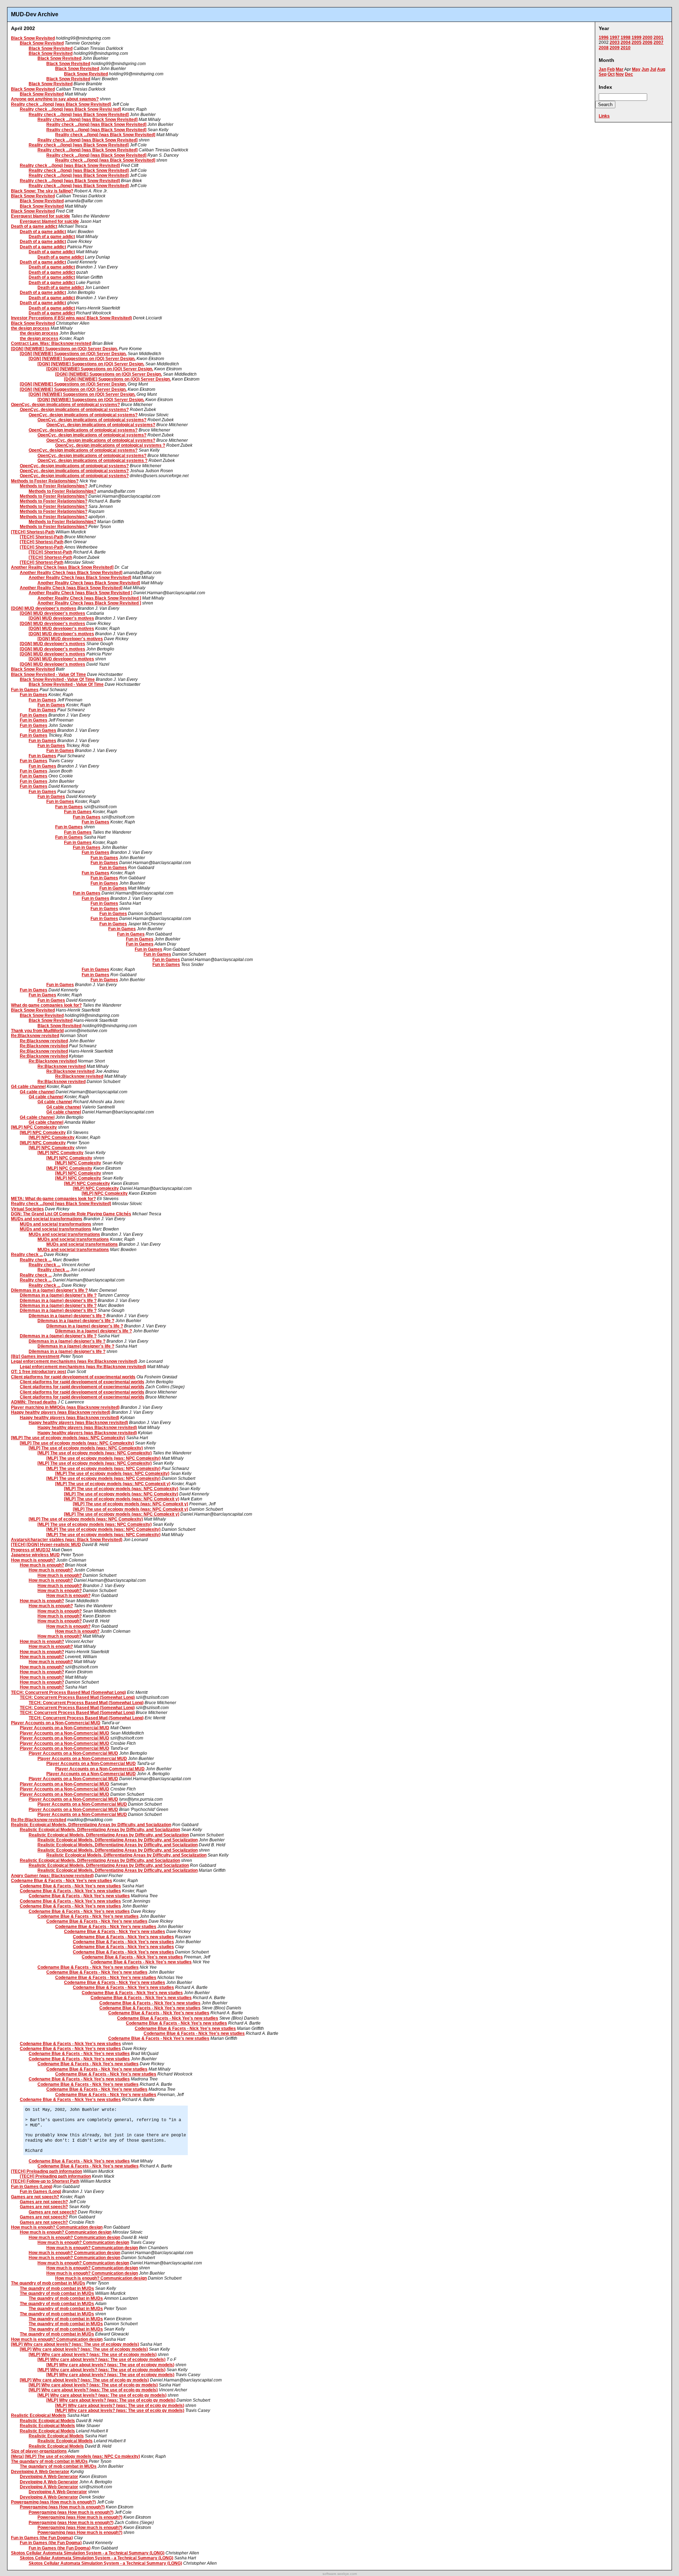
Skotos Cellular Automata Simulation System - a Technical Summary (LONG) (88, 2553)
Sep (603, 74)
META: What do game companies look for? (53, 1199)
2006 (648, 42)
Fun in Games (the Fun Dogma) (42, 2538)
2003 (615, 42)
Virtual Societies (27, 1209)
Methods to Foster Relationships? (45, 481)
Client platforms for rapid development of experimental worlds (73, 1377)
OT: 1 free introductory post (39, 1372)
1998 (626, 37)
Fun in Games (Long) (32, 2187)
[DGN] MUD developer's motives (44, 608)
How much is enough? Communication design (57, 2227)
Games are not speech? (35, 2197)
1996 (604, 37)
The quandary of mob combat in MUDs (49, 2461)
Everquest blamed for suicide (40, 216)
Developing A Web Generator (40, 2472)
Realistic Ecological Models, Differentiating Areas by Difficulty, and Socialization (91, 1825)
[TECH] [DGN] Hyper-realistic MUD (46, 1545)
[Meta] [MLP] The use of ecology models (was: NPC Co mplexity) (76, 2456)
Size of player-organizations (39, 2451)
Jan (602, 69)
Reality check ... (27, 1255)
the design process (30, 328)
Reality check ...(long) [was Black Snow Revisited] (61, 104)
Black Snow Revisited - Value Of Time (48, 675)
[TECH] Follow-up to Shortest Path (45, 2181)
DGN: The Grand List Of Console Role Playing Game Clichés (71, 1214)
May (636, 69)
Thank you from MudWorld (37, 1031)
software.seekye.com (340, 2574)
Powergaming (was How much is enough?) (53, 2502)
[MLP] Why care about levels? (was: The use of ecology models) (75, 2344)
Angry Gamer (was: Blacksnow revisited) (52, 1876)
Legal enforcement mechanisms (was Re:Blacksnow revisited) (74, 1361)
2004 (626, 42)
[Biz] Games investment (35, 1356)
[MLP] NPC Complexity (34, 1127)
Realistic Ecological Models (39, 2415)
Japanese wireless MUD (35, 1555)
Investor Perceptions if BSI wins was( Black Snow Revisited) (71, 318)
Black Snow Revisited (33, 38)
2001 (658, 37)
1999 (637, 37)
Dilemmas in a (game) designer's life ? (49, 1290)
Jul (653, 69)
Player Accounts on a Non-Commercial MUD (56, 1723)
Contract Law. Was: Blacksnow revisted (51, 343)
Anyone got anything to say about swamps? (55, 99)
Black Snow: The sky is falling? (42, 191)
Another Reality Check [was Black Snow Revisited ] (80, 593)
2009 (615, 48)
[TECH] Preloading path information (47, 2171)
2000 (648, 37)
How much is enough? (33, 1560)
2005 (637, 42)
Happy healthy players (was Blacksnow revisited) (61, 1412)
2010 (626, 48)
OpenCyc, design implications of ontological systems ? (110, 445)
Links (604, 116)
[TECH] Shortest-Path (33, 532)
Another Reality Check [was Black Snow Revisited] (62, 567)
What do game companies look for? (46, 1005)
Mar (620, 69)
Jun (645, 69)
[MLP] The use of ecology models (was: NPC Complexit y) (113, 1484)
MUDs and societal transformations (47, 1219)
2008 (604, 48)
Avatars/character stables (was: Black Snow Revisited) (67, 1540)
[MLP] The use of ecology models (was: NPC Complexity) (68, 1438)
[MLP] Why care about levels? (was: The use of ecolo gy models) (84, 2380)
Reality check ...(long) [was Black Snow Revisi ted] (70, 109)
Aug (661, 69)
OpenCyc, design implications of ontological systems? (65, 405)
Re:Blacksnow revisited (35, 1036)
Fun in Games (25, 690)
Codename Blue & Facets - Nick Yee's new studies (62, 1881)
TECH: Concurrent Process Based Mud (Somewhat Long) (68, 1692)
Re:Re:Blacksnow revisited (39, 1820)
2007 (658, 42)
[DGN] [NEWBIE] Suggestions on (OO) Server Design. (64, 349)
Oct (611, 74)
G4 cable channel (28, 1087)
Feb (611, 69)
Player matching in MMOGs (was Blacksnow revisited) (65, 1407)
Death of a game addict (34, 226)
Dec (629, 74)
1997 (615, 37)
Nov (620, 74)
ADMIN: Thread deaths (34, 1402)
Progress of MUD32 (31, 1550)
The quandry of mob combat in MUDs (48, 2283)
